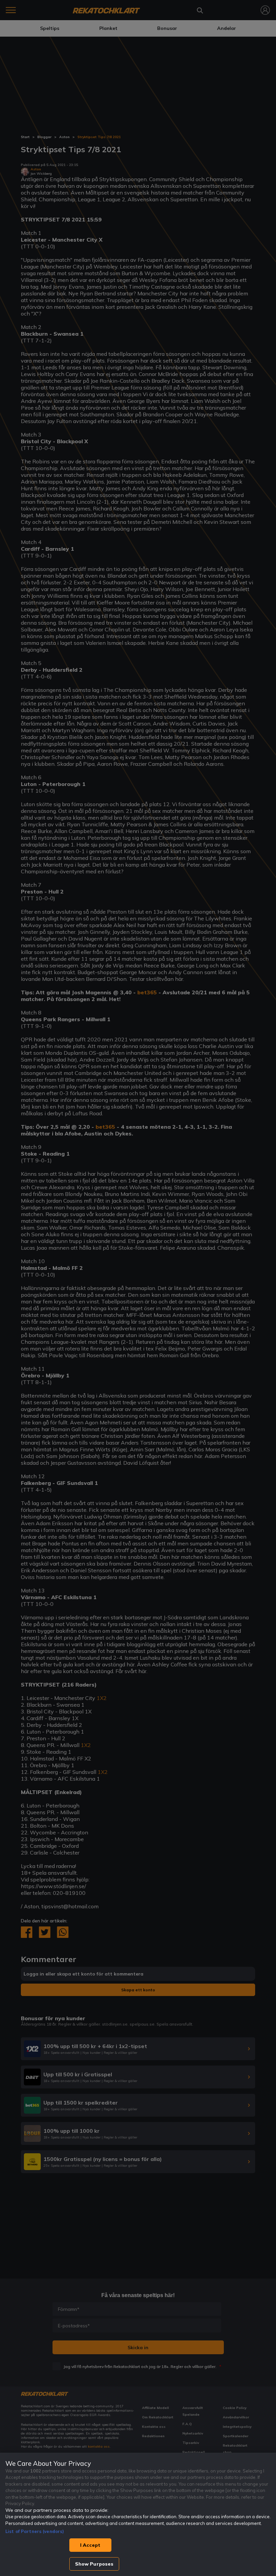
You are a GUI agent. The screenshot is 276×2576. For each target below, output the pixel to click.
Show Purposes (94, 2564)
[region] (138, 2514)
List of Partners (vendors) (35, 2531)
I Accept (90, 2545)
